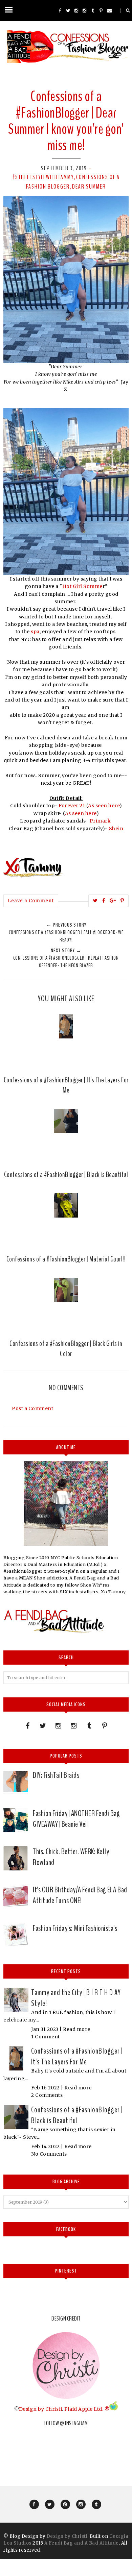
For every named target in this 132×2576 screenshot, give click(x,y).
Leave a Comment (31, 901)
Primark (100, 821)
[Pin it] (122, 901)
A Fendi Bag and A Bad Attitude (82, 2543)
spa (35, 632)
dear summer (89, 187)
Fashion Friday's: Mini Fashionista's (75, 1928)
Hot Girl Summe (82, 586)
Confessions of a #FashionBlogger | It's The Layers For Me (77, 2056)
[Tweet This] (95, 901)
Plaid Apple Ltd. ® (87, 2409)
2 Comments (47, 2095)
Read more (77, 2029)
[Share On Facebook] (104, 901)
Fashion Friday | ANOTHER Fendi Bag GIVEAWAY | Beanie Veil (76, 1819)
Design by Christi (41, 2409)
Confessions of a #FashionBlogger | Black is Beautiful (77, 2115)
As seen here (104, 806)
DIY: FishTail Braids (56, 1775)
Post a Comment (32, 1408)
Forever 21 (72, 806)
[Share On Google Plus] (113, 901)
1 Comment (46, 2037)
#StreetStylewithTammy (43, 177)
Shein (116, 829)
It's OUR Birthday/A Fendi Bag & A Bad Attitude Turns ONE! (80, 1895)
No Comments (49, 2154)
